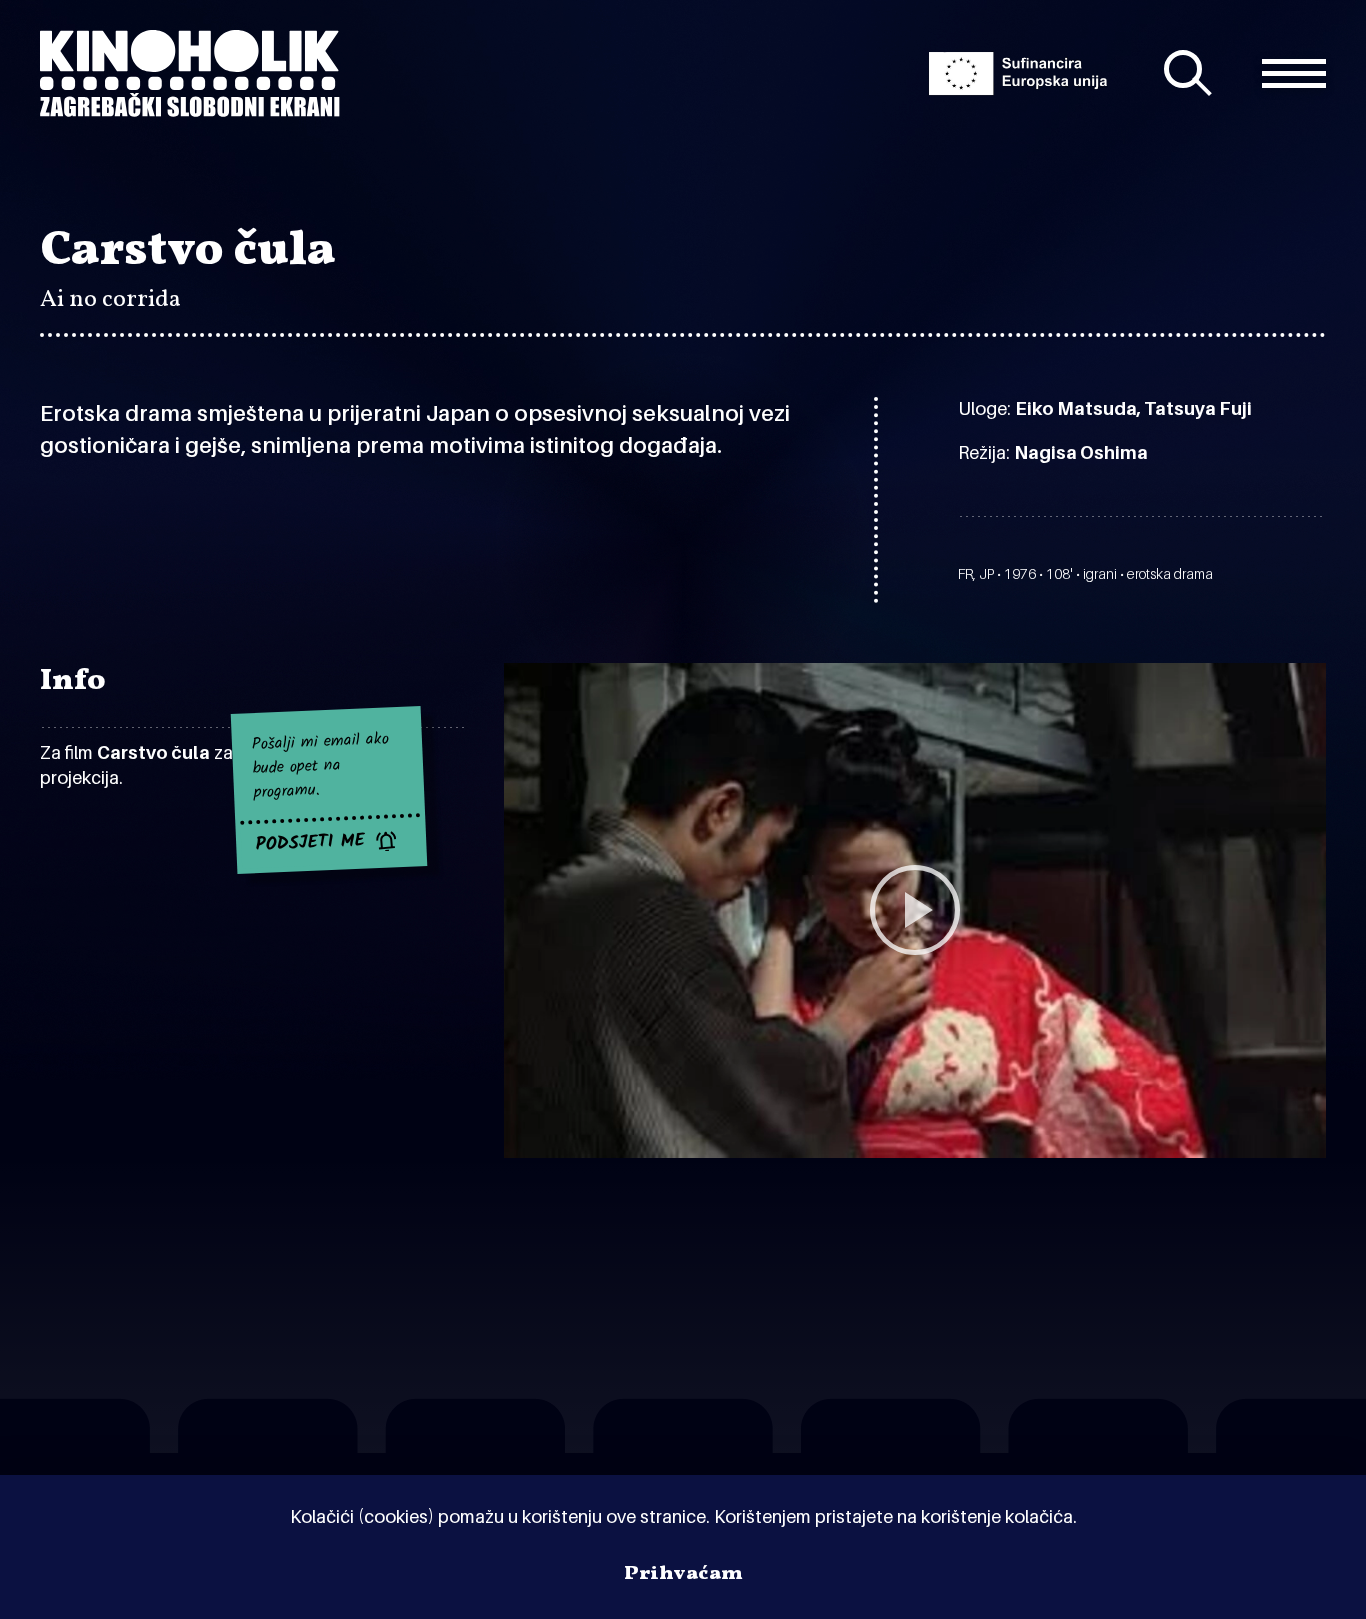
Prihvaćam (683, 1574)
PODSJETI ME (311, 843)
